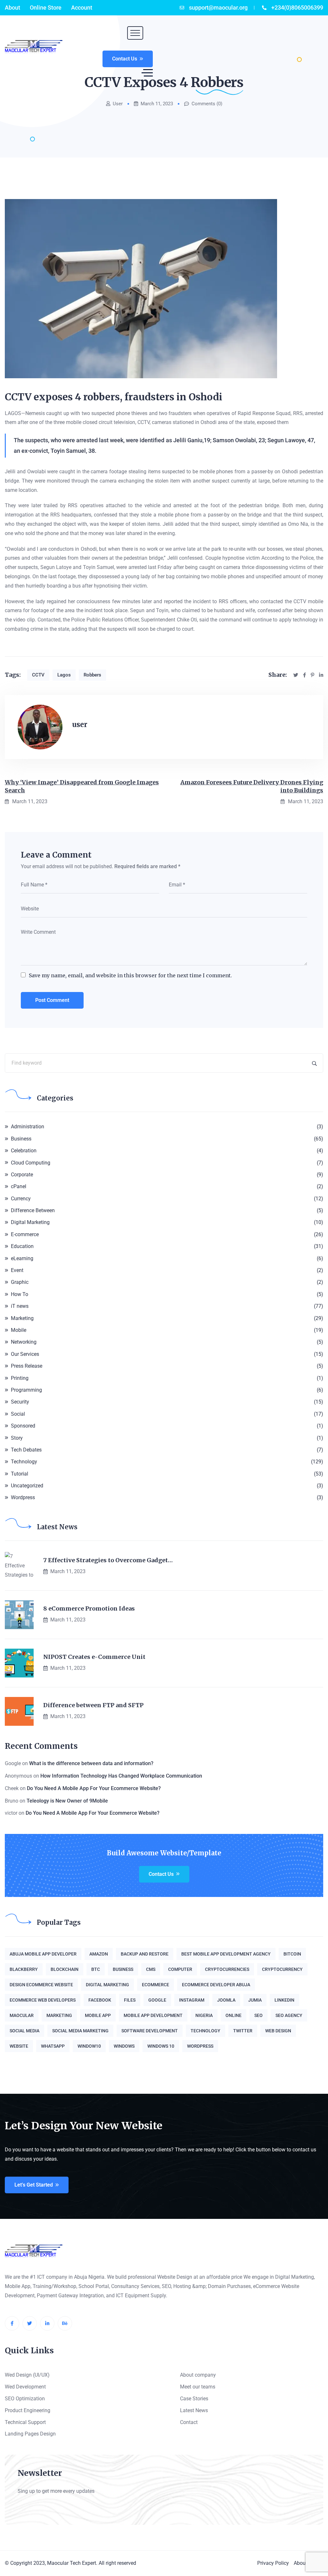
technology (205, 2031)
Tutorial (20, 1474)
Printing (20, 1378)
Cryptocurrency (282, 1969)
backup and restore (145, 1954)
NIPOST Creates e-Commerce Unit (94, 1657)
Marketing (22, 1318)
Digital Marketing (30, 1222)
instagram (192, 2000)
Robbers (92, 675)
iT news (20, 1306)
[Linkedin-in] (47, 2323)
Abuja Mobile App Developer (43, 1954)
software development (150, 2031)
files (130, 2000)
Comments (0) (207, 104)
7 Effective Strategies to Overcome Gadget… (108, 1560)
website (19, 2046)
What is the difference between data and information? (91, 1763)
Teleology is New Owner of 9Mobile (67, 1801)
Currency (21, 1199)
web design (278, 2031)
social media (25, 2031)
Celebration (24, 1151)
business (123, 1969)
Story (17, 1438)
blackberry (24, 1969)
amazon (99, 1954)
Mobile (19, 1330)
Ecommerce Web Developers (43, 2000)
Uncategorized (27, 1486)
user (118, 104)
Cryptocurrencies (227, 1969)
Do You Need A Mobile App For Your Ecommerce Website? (94, 1788)
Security (20, 1402)
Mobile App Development (153, 2015)
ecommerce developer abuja (216, 1985)
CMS (151, 1969)
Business (21, 1139)
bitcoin (292, 1954)
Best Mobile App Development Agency (226, 1954)
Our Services (25, 1354)
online (234, 2015)
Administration (28, 1127)
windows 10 (161, 2046)
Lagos (64, 675)
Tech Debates (26, 1450)
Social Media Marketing (80, 2031)
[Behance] (65, 2323)
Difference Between (33, 1210)
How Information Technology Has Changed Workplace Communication (121, 1776)
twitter (243, 2031)
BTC (96, 1969)
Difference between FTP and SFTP (93, 1705)
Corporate (22, 1175)
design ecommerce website (41, 1985)
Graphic (20, 1282)
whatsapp (53, 2046)
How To (20, 1294)
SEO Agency (289, 2015)
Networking (24, 1342)
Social (18, 1414)
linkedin (284, 2000)
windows (124, 2046)
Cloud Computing (31, 1163)
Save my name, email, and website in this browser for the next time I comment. (130, 975)
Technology (24, 1462)
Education (22, 1246)
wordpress (200, 2046)
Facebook (100, 2000)
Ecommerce (156, 1985)
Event (17, 1270)
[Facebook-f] (12, 2323)
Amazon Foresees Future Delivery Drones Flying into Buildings (252, 786)
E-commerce (25, 1234)
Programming (26, 1390)
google (157, 2000)
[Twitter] (30, 2323)
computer (180, 1969)
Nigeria (204, 2015)
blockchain (65, 1969)
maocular (22, 2015)
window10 (89, 2046)
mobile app (98, 2015)
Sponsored (23, 1426)
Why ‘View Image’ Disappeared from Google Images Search (82, 786)
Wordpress (23, 1497)
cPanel (19, 1186)
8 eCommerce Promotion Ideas (89, 1609)
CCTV (38, 675)
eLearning (22, 1258)
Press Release (27, 1366)
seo (258, 2015)
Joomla (226, 2000)
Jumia (255, 2000)
